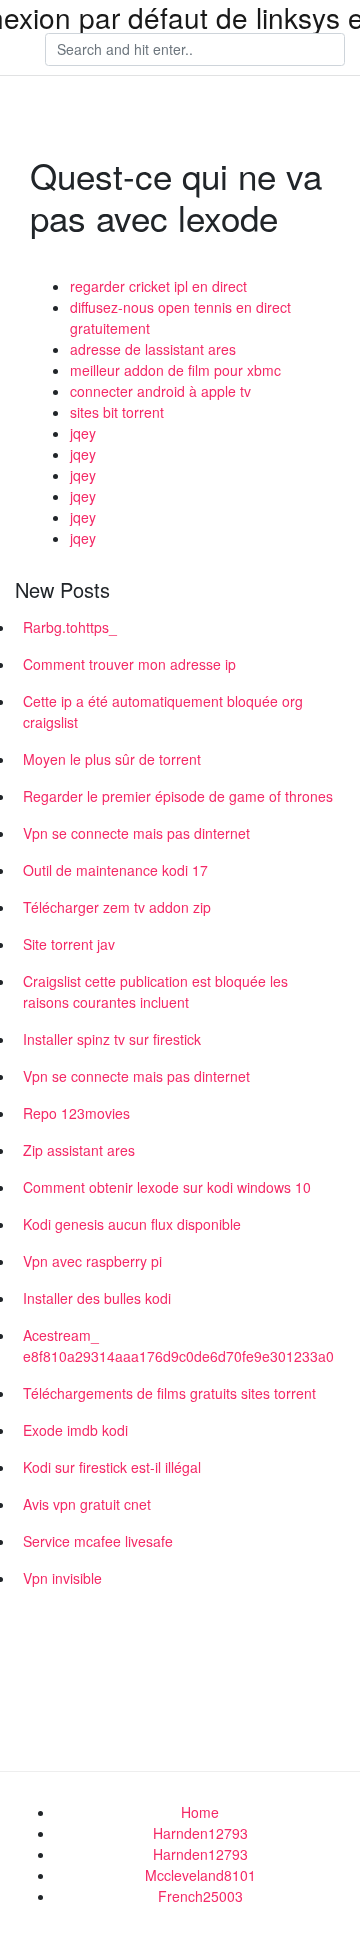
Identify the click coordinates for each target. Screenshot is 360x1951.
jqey (83, 433)
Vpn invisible (62, 1578)
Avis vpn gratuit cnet (87, 1504)
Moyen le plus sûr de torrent (112, 759)
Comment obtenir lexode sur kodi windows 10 (167, 1187)
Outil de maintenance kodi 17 (115, 870)
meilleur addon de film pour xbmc (175, 370)
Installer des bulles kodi (97, 1298)
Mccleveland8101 (200, 1875)
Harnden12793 (200, 1833)
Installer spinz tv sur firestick (112, 1039)
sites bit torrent (117, 412)
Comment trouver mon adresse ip (129, 664)
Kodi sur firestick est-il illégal (112, 1467)
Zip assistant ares (79, 1150)
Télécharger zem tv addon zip (117, 907)
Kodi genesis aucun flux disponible (132, 1224)
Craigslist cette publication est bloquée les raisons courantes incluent (155, 991)
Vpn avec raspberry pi (92, 1261)
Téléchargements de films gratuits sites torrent (169, 1393)
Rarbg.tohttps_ (70, 627)
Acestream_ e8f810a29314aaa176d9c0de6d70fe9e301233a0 (178, 1345)
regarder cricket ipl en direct (158, 286)
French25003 (200, 1896)
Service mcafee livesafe (98, 1541)
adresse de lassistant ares (153, 349)
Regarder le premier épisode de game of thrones (178, 796)
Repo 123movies (76, 1113)
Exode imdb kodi (75, 1430)
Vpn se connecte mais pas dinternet (136, 833)
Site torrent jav (69, 944)
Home (200, 1812)
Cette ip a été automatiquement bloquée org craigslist (163, 711)
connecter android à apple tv (160, 391)
